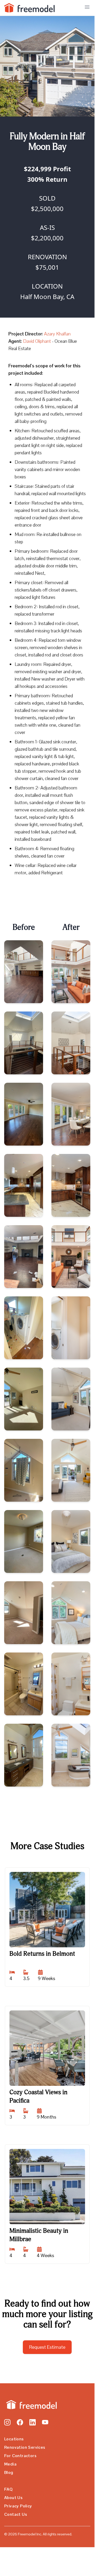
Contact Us (16, 2514)
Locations (14, 2439)
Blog (9, 2472)
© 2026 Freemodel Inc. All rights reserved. (38, 2534)
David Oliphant (37, 341)
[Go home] (30, 2405)
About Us (13, 2498)
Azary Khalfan (57, 334)
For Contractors (20, 2456)
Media (10, 2464)
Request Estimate (47, 2347)
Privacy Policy (18, 2506)
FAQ (8, 2489)
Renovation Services (25, 2447)
